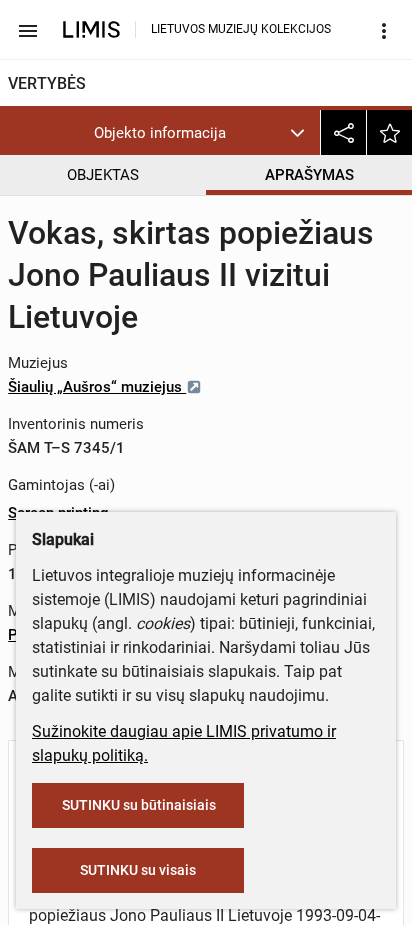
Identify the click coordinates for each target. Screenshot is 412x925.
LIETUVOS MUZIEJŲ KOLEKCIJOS (241, 29)
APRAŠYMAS (309, 175)
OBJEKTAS (103, 175)
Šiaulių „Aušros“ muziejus (97, 387)
